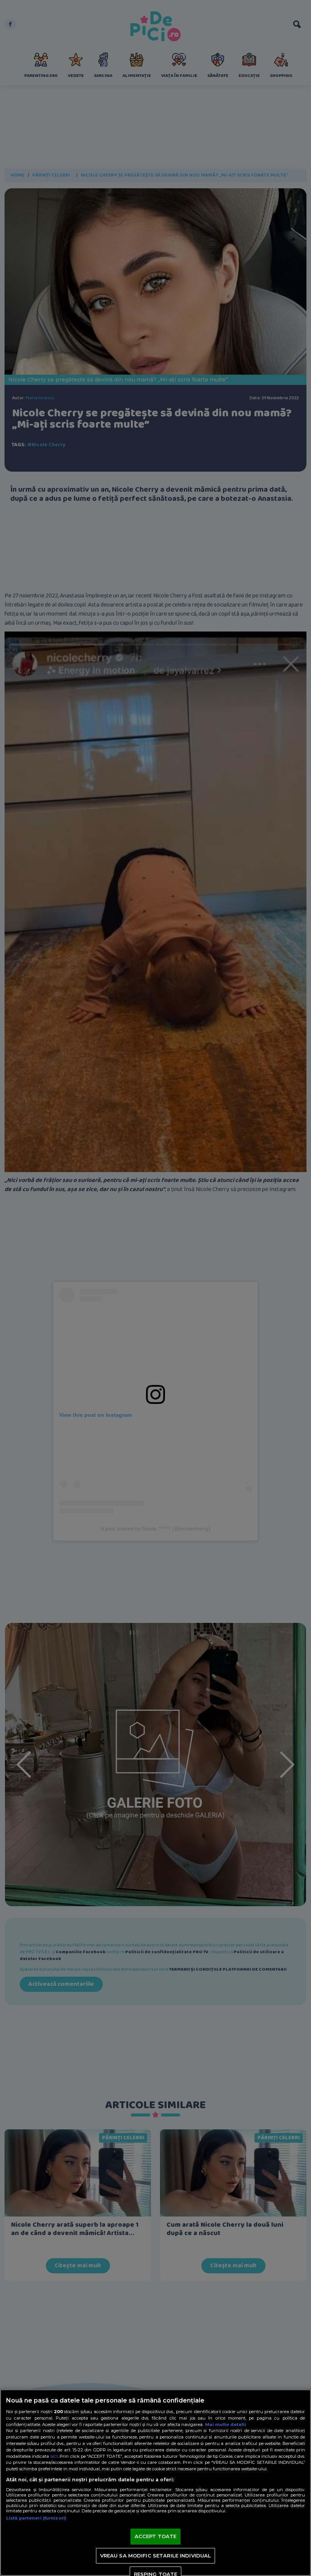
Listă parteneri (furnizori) (36, 2518)
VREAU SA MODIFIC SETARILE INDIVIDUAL (156, 2556)
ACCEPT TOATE (156, 2536)
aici (54, 2456)
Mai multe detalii (226, 2424)
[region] (155, 2483)
